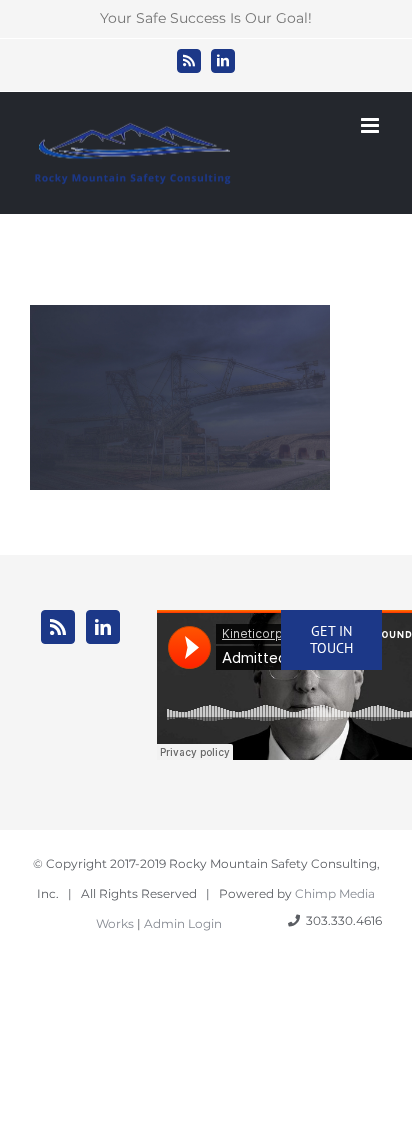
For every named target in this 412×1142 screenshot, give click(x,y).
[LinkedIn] (103, 627)
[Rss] (58, 627)
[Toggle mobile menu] (371, 125)
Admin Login (183, 923)
